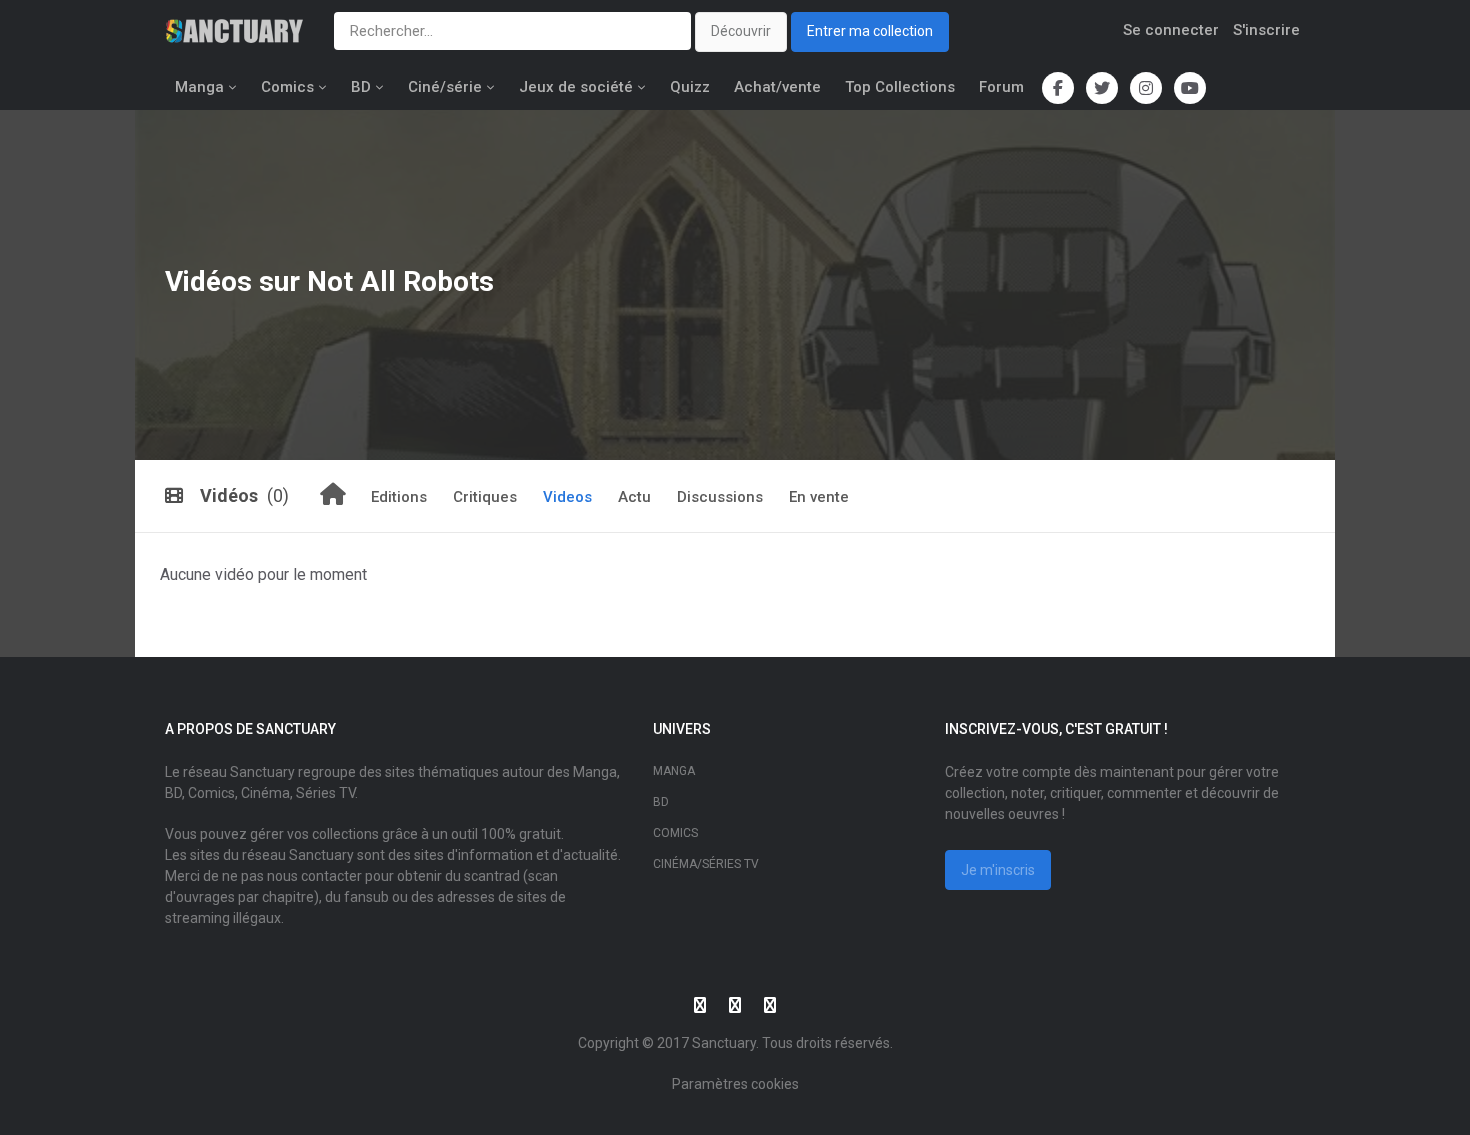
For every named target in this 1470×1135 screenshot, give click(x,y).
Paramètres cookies (735, 1084)
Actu (634, 497)
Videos (567, 497)
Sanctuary (724, 1043)
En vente (819, 497)
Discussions (720, 497)
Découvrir (741, 31)
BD (361, 87)
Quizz (690, 87)
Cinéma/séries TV (706, 864)
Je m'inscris (998, 870)
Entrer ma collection (870, 31)
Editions (399, 497)
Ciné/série (445, 87)
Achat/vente (777, 87)
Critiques (485, 497)
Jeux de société (576, 87)
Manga (199, 87)
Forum (1001, 87)
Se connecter (1171, 30)
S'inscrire (1266, 30)
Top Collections (900, 87)
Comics (287, 87)
